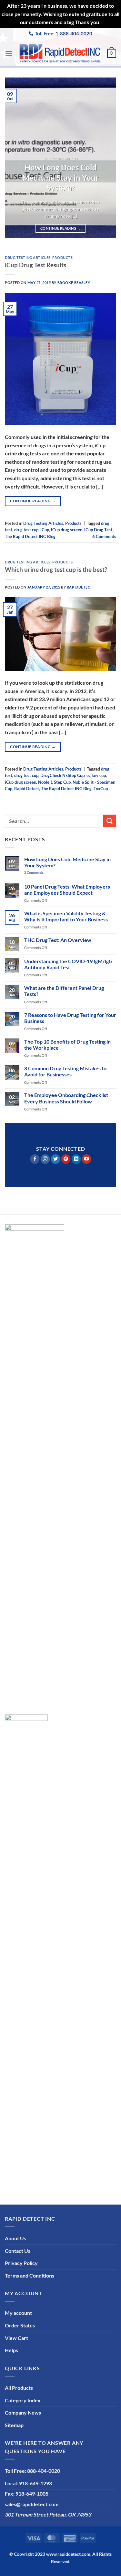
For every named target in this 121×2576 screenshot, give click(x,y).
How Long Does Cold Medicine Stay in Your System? (60, 178)
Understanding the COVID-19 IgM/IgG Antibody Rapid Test (68, 964)
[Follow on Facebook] (35, 1159)
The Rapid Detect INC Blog (30, 536)
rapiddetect (80, 587)
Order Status (20, 2325)
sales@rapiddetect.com (32, 2504)
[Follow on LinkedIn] (76, 1159)
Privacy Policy (21, 2263)
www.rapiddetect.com (68, 2554)
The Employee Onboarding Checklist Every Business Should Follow (66, 1098)
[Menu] (9, 53)
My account (18, 2313)
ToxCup (101, 789)
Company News (23, 2412)
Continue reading (60, 228)
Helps (11, 2350)
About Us (15, 2238)
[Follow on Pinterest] (66, 1159)
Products (62, 257)
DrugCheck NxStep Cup (62, 775)
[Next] (106, 158)
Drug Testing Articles (28, 257)
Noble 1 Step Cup (54, 782)
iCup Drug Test (98, 530)
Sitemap (14, 2425)
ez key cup (96, 775)
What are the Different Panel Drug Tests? (64, 991)
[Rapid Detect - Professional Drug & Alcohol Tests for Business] (60, 53)
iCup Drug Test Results (35, 265)
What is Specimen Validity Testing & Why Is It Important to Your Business (66, 916)
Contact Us (18, 2251)
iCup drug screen (67, 530)
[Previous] (15, 158)
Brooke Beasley (74, 283)
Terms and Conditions (30, 2275)
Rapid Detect (27, 789)
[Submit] (110, 821)
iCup (45, 530)
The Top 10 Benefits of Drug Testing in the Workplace (67, 1045)
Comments (104, 536)
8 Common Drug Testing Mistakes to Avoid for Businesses (65, 1071)
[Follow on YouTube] (86, 1159)
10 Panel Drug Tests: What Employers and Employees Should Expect (67, 890)
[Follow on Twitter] (55, 1159)
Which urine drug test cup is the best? (56, 569)
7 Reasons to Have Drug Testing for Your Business (70, 1018)
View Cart (16, 2338)
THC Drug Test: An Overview (58, 940)
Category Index (23, 2400)
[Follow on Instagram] (45, 1159)
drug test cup (26, 530)
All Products (19, 2388)
